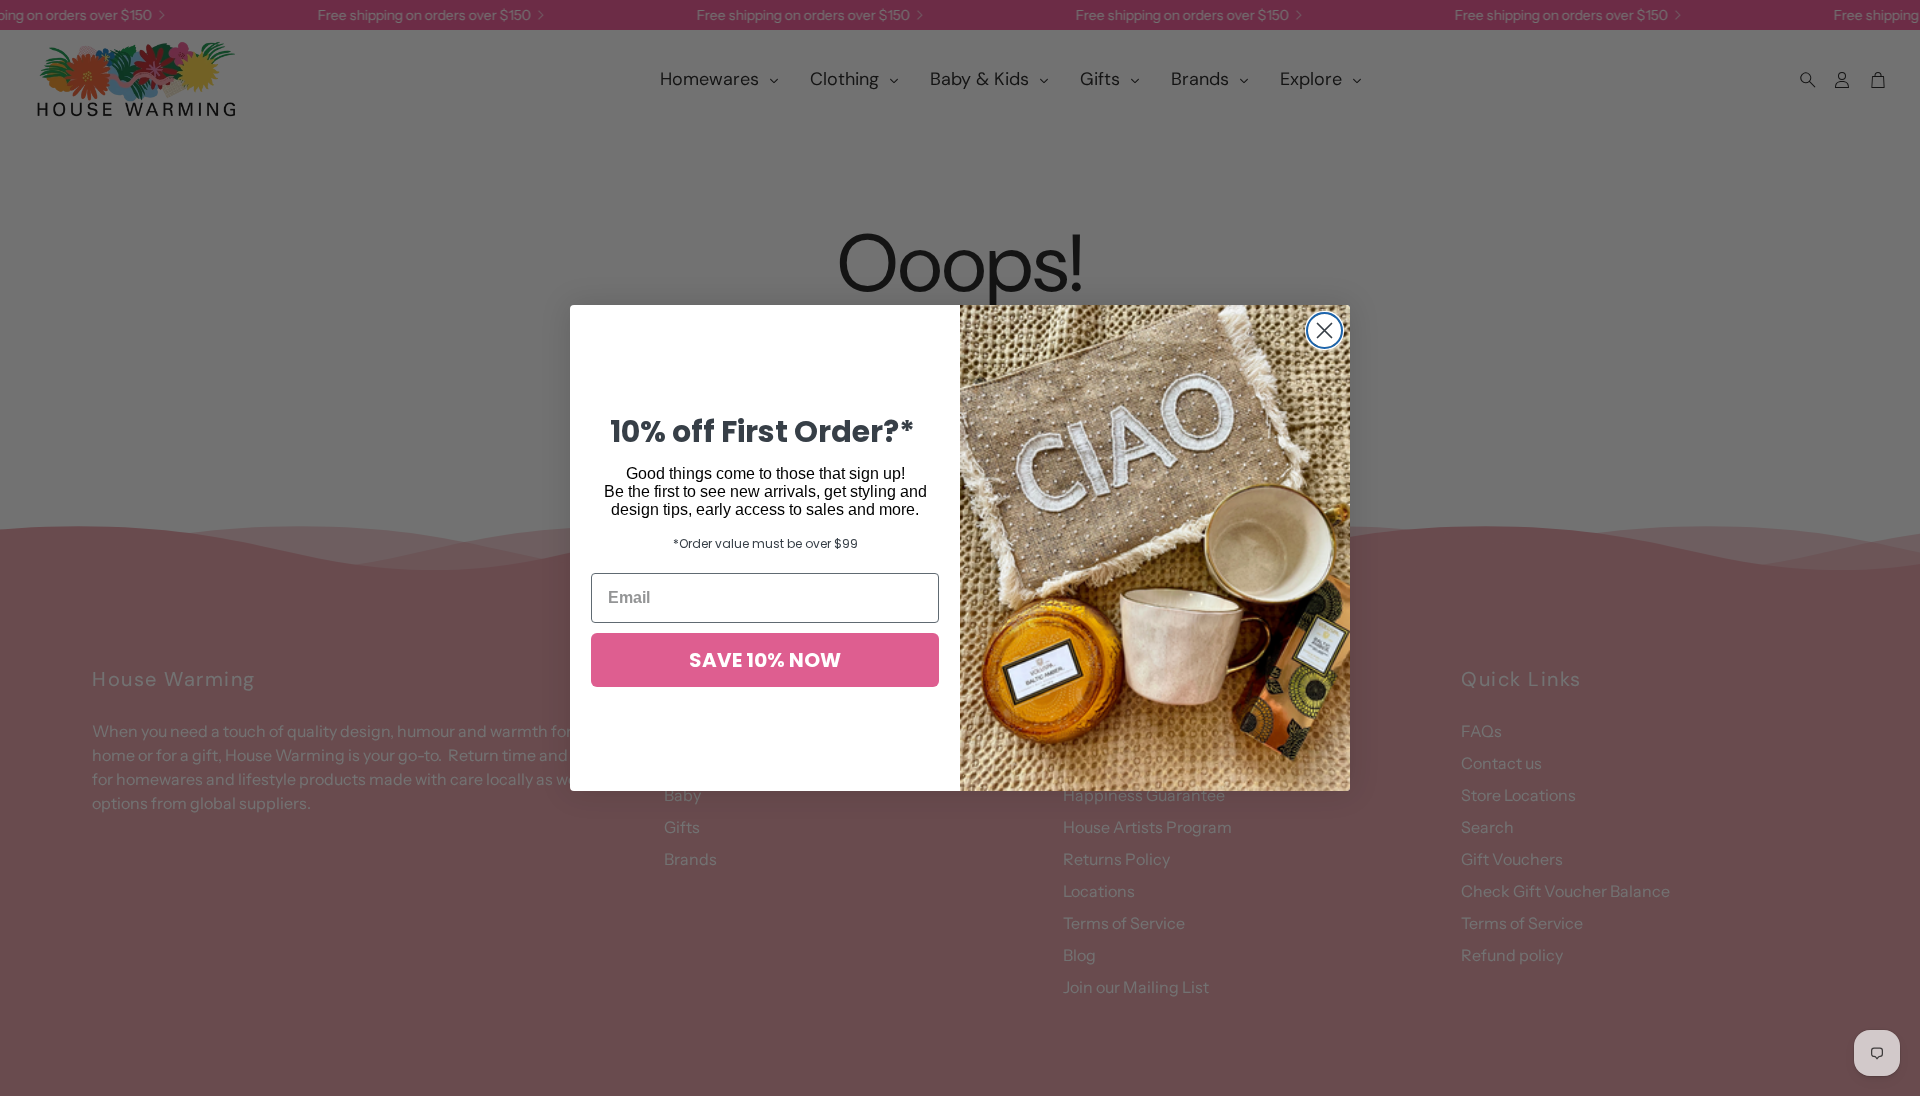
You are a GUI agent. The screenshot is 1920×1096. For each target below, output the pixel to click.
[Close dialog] (1324, 330)
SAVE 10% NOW (765, 660)
